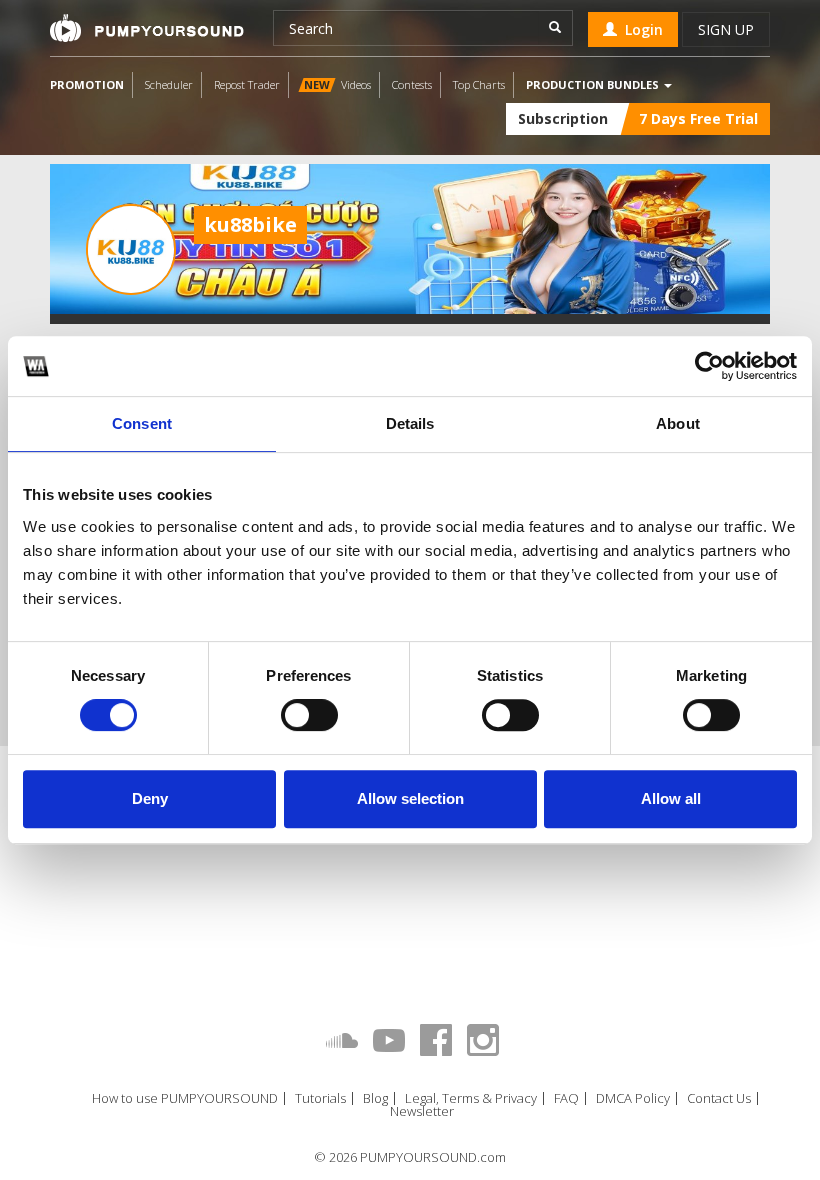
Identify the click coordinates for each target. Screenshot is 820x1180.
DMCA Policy (633, 1098)
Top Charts (479, 84)
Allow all (671, 798)
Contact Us (719, 1098)
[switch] (309, 715)
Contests (412, 84)
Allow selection (410, 798)
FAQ (566, 1098)
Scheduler (169, 84)
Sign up (726, 29)
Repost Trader (247, 84)
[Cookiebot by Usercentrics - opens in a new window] (709, 366)
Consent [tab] (142, 423)
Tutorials (320, 1098)
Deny (150, 798)
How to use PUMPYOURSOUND (185, 1098)
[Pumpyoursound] (147, 28)
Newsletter (422, 1111)
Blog (375, 1098)
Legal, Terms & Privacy (471, 1098)
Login (640, 29)
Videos (337, 84)
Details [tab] (410, 423)
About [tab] (678, 423)
